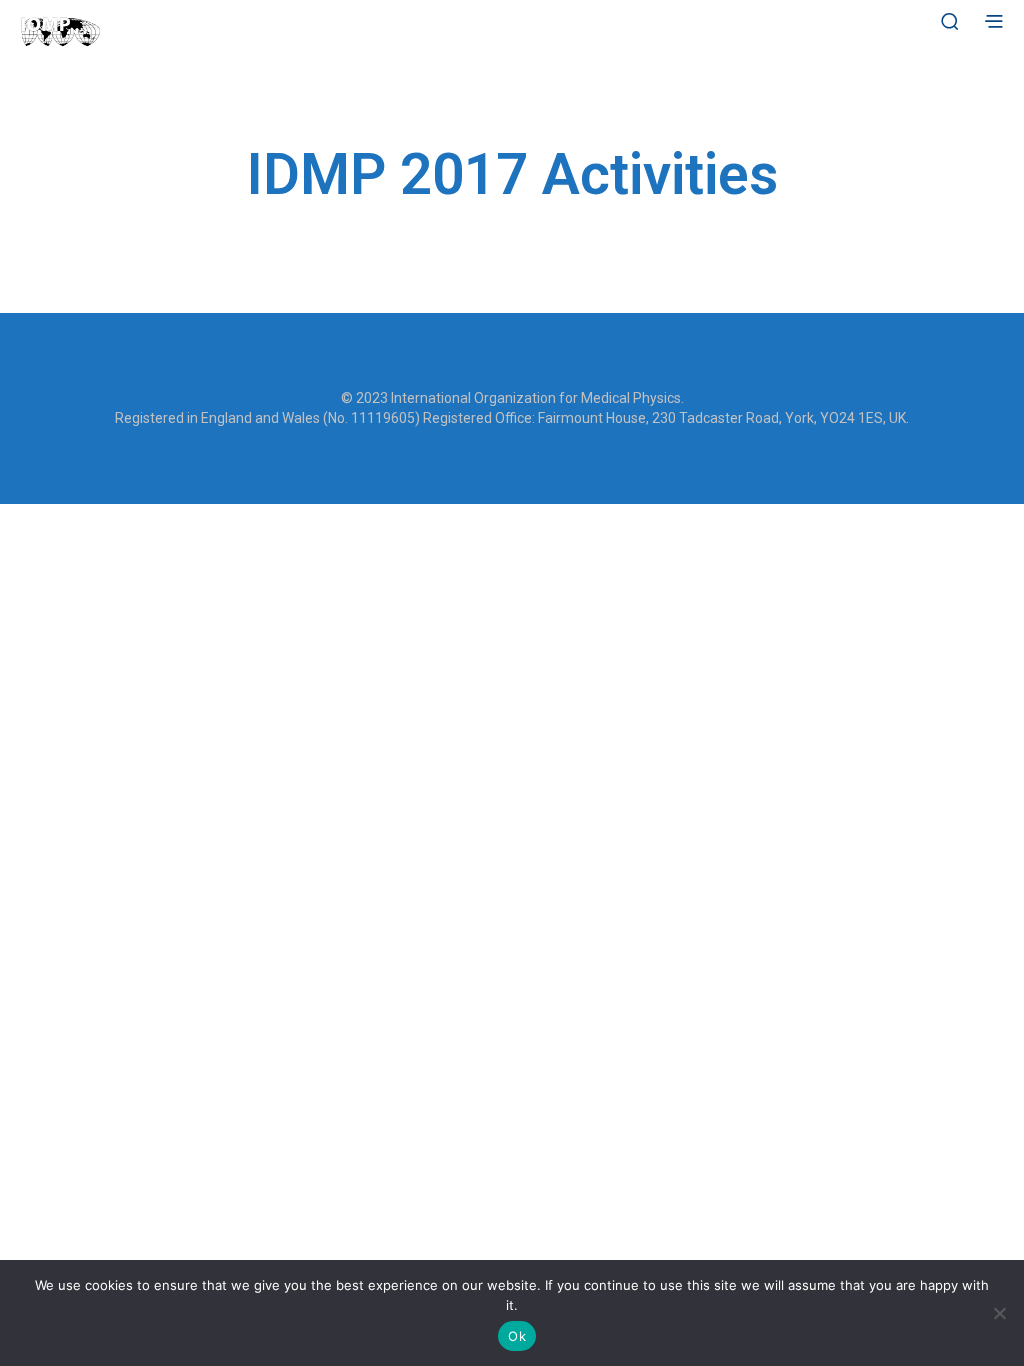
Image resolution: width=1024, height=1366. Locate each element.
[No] (999, 1313)
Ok (517, 1336)
